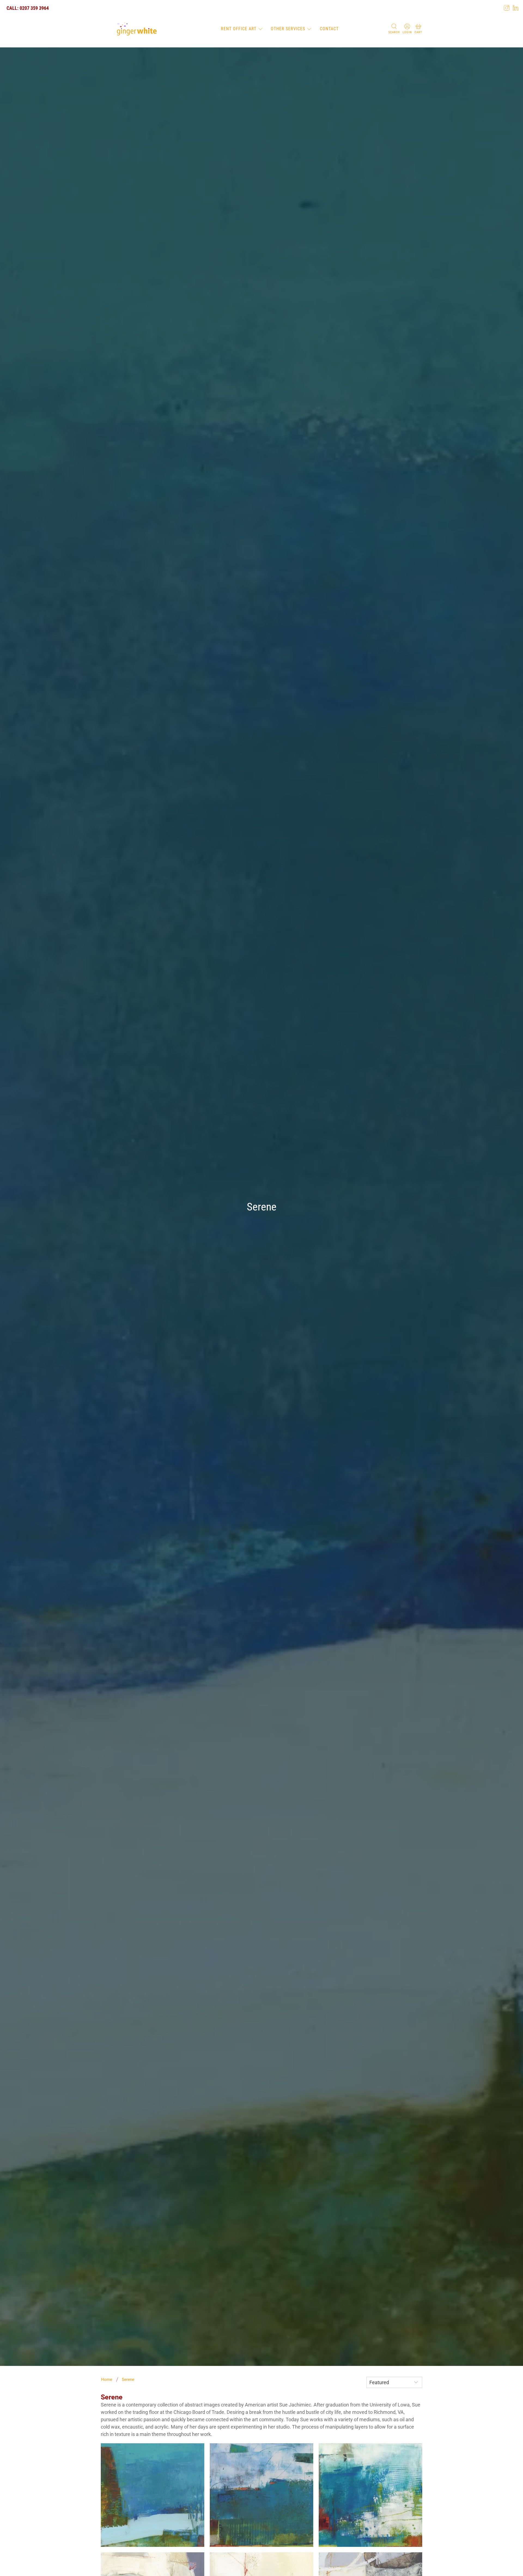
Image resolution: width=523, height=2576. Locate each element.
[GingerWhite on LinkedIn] (516, 8)
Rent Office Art (239, 29)
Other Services (288, 29)
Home (107, 2380)
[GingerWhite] (137, 29)
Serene (128, 2380)
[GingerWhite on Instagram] (507, 8)
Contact (329, 29)
